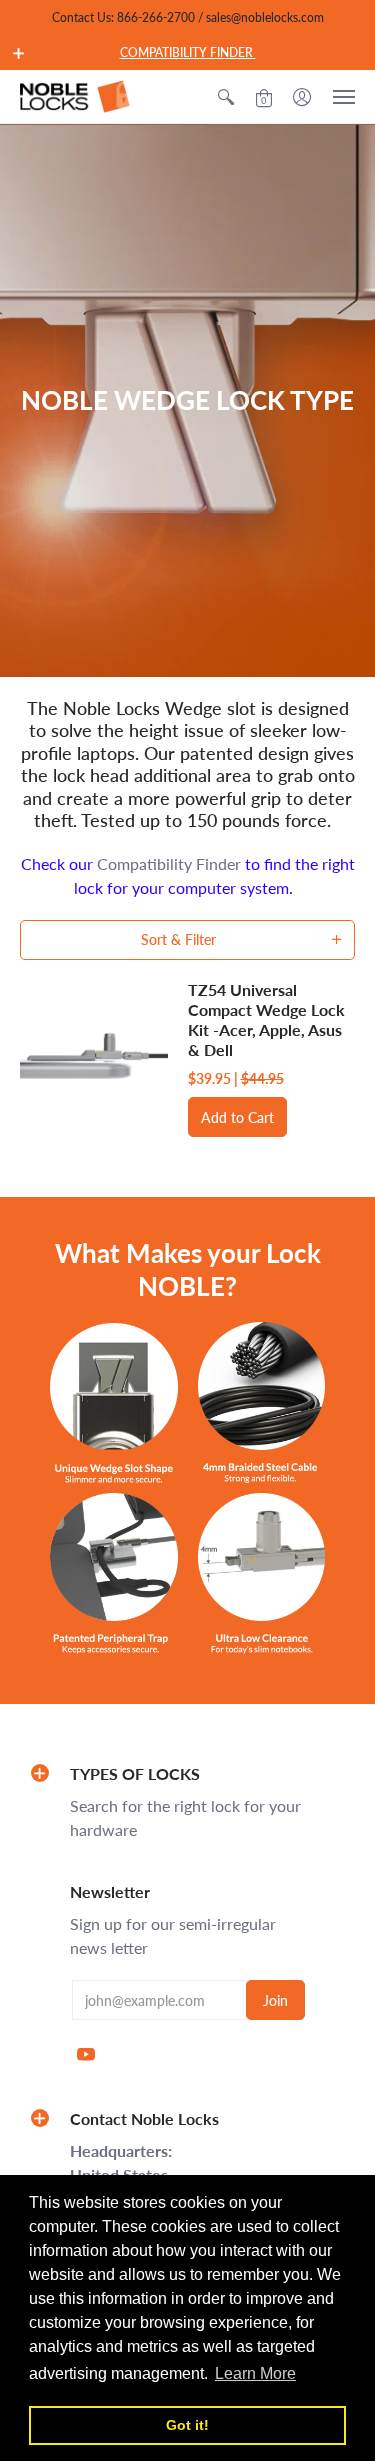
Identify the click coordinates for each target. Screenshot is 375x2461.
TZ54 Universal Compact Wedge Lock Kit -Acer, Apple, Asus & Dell (266, 1019)
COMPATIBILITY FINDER (188, 52)
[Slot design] (114, 1403)
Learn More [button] (255, 2373)
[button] (19, 53)
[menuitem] (226, 96)
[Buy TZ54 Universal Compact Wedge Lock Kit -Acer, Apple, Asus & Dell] (94, 1059)
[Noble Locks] (75, 96)
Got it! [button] (187, 2425)
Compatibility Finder (169, 863)
